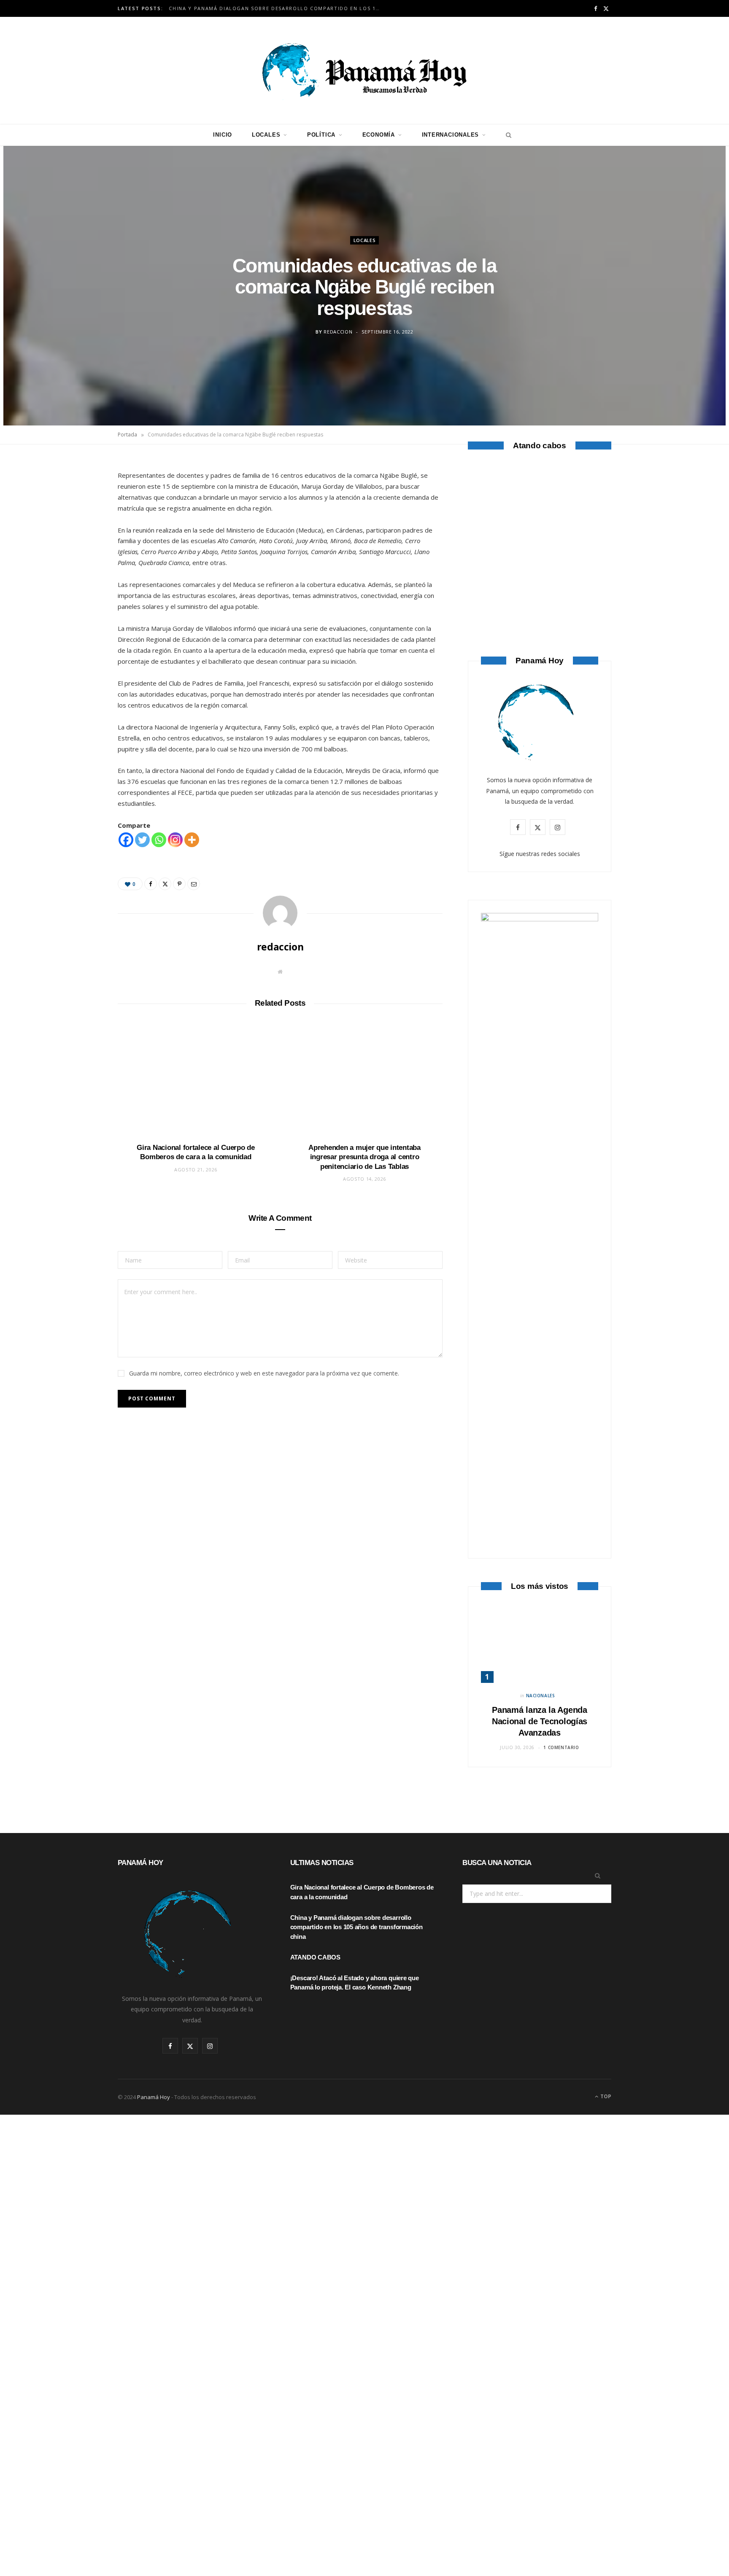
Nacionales (541, 1696)
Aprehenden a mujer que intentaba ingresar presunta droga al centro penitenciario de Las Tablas (364, 1157)
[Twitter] (78, 514)
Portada (127, 435)
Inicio (223, 135)
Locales (266, 135)
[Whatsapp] (159, 840)
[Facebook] (78, 493)
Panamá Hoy (154, 2097)
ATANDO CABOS (540, 588)
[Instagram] (175, 840)
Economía (379, 135)
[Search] (506, 135)
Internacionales (451, 135)
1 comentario (561, 1747)
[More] (192, 840)
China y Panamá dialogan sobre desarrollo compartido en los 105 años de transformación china (276, 8)
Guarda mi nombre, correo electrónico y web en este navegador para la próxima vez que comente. (264, 1373)
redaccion (338, 332)
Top (605, 2096)
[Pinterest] (78, 536)
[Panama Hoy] (364, 70)
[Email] (78, 557)
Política (321, 135)
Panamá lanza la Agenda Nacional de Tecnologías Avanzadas (540, 1721)
